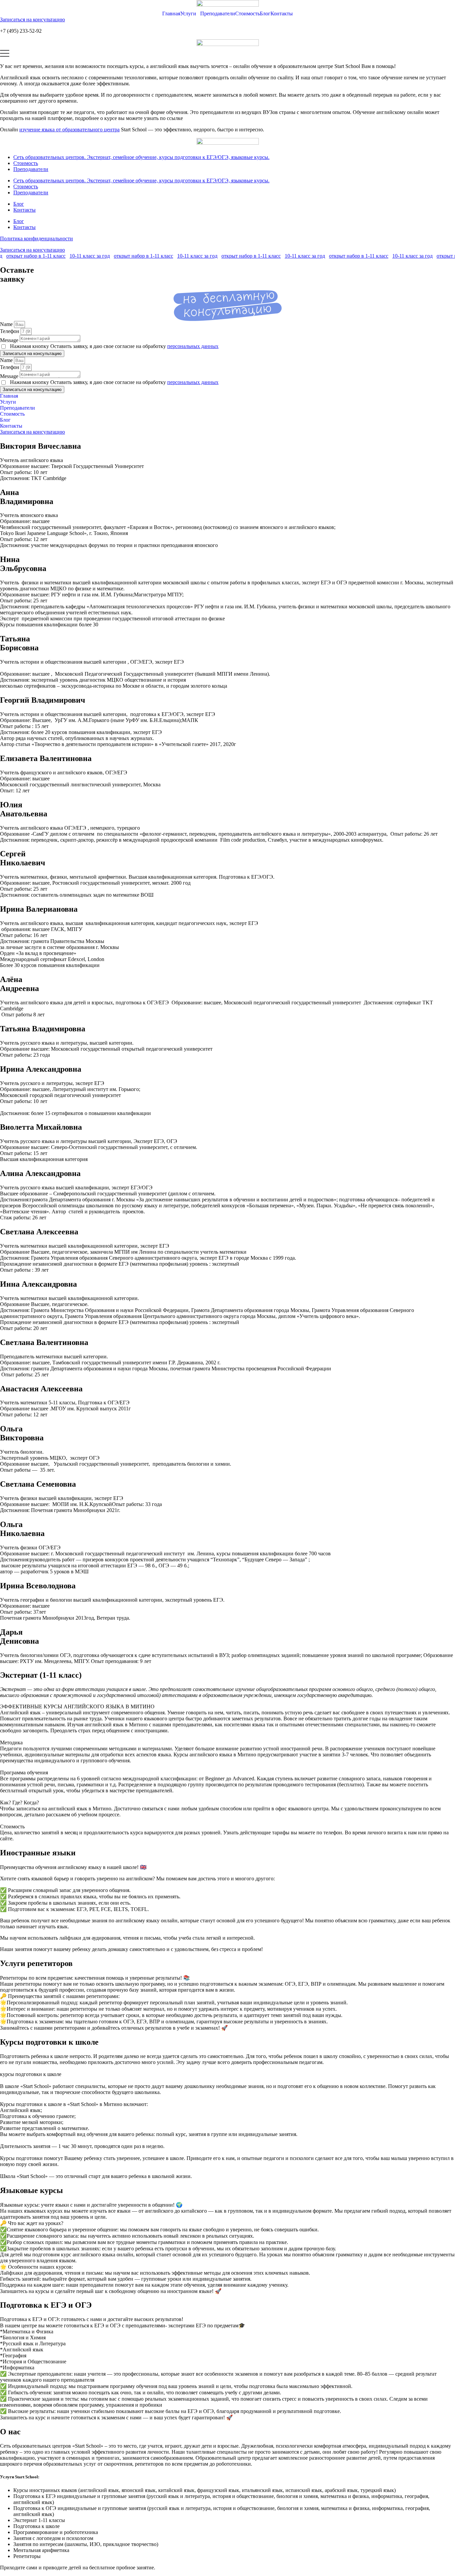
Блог (265, 13)
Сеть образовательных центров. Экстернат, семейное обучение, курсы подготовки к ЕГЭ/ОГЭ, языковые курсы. (141, 157)
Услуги (188, 13)
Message (10, 340)
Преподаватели (218, 13)
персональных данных (193, 346)
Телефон (10, 331)
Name (7, 324)
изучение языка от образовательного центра (69, 129)
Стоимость (247, 13)
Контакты (282, 13)
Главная (171, 13)
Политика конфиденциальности (36, 238)
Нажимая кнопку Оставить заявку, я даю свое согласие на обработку (114, 346)
